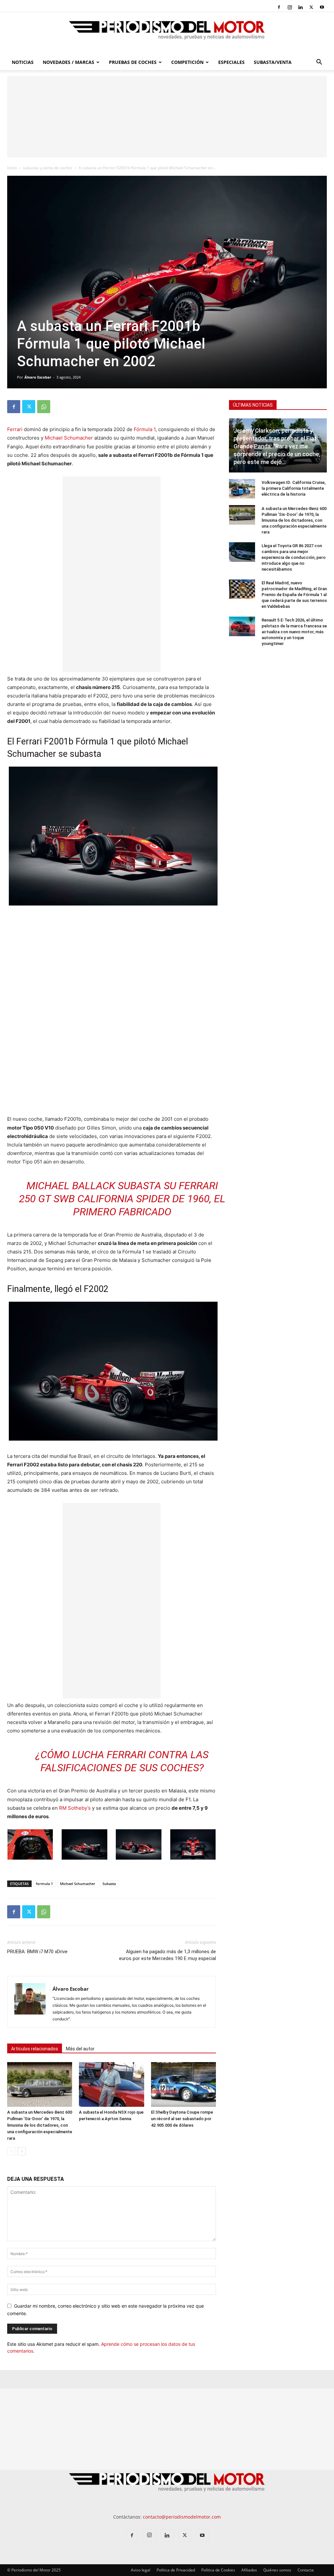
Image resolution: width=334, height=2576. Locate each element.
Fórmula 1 (145, 429)
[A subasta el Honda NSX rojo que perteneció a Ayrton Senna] (111, 2084)
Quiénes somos (277, 2570)
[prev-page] (11, 2151)
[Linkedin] (300, 7)
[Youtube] (322, 7)
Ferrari (15, 429)
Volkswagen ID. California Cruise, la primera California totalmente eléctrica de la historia (294, 488)
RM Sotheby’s (75, 1808)
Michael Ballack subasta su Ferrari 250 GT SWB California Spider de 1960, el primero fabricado (122, 1199)
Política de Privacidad (176, 2570)
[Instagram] (290, 7)
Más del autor (80, 2049)
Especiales (231, 62)
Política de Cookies (218, 2570)
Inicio (12, 168)
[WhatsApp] (44, 407)
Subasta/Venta (273, 62)
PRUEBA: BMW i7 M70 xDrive (37, 1952)
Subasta (109, 1884)
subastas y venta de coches (48, 168)
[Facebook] (279, 7)
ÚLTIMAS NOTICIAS (253, 405)
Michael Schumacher (69, 438)
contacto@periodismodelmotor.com (182, 2517)
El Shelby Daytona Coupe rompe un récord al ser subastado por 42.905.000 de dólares (182, 2119)
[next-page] (22, 2151)
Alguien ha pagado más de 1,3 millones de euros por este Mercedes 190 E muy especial (167, 1955)
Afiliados (249, 2570)
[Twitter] (311, 7)
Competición (187, 62)
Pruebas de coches (133, 62)
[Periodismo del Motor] (167, 34)
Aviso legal (141, 2570)
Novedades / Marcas (68, 62)
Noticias (23, 62)
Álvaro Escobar (38, 377)
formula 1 (44, 1884)
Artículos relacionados (35, 2049)
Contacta (306, 2570)
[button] (319, 63)
